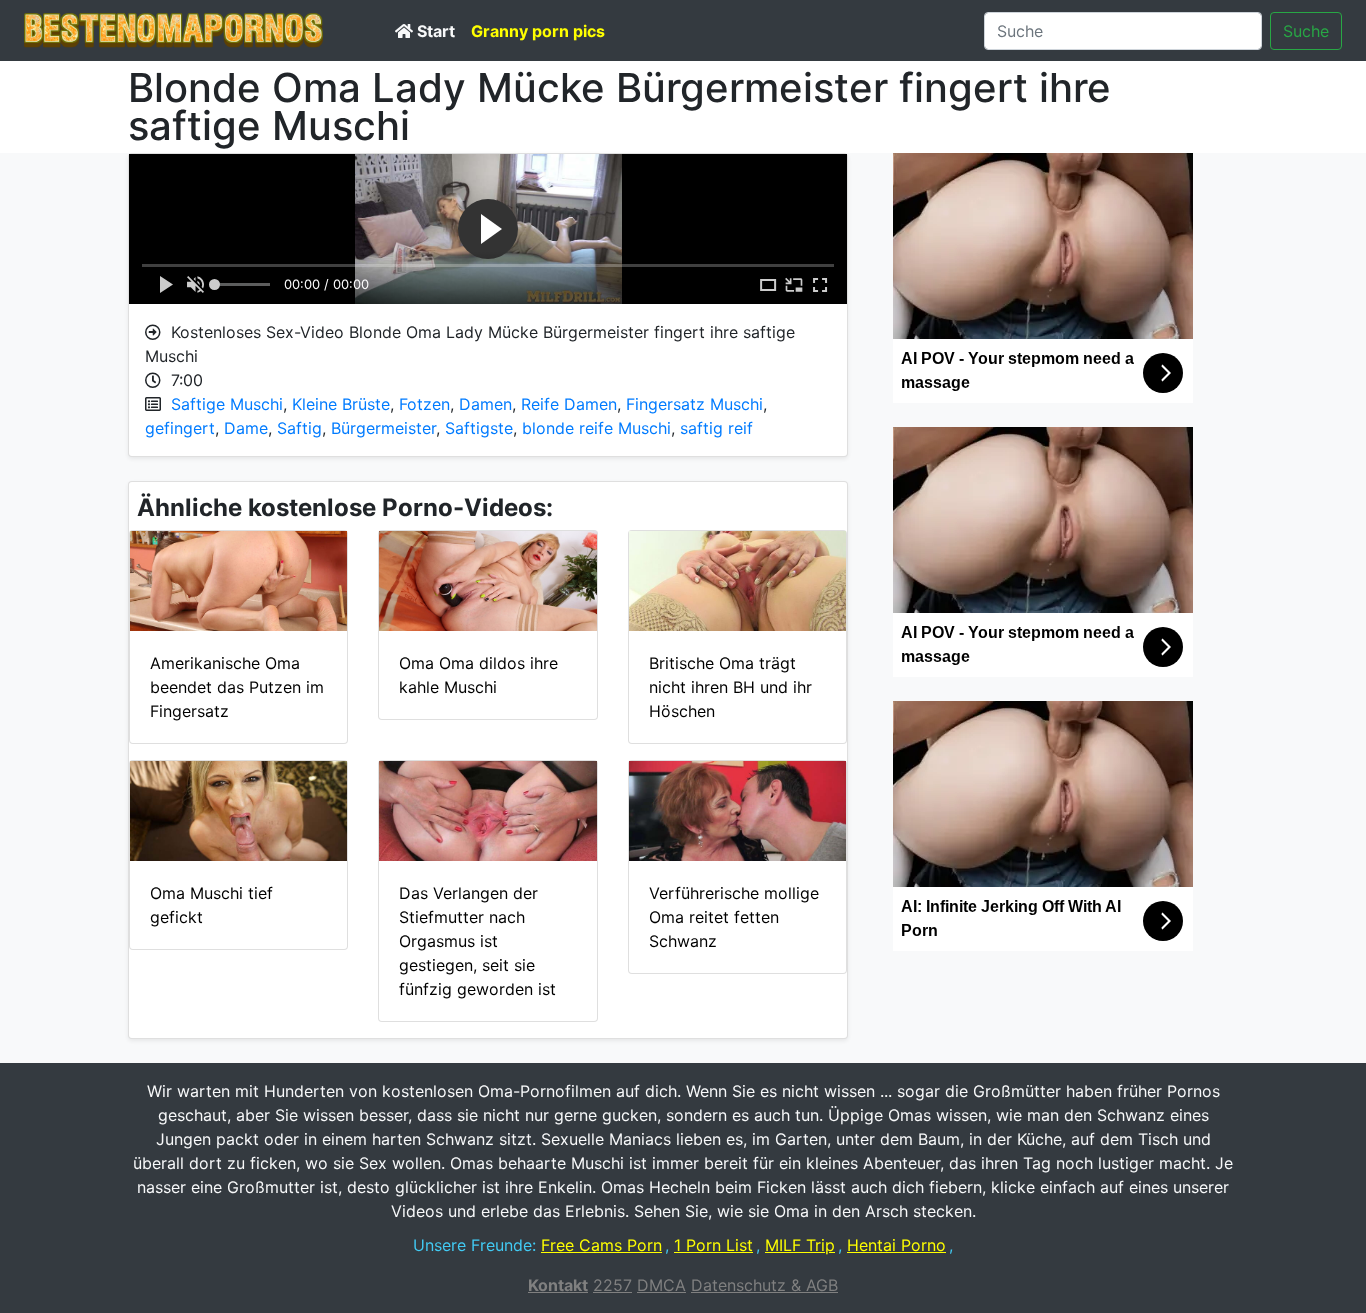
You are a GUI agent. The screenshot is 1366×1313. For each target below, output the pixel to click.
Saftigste (479, 428)
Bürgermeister (383, 428)
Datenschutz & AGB (764, 1285)
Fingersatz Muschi (694, 404)
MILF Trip (800, 1245)
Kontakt (558, 1285)
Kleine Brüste (341, 404)
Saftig (299, 428)
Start (434, 31)
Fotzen (424, 404)
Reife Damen (569, 404)
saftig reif (716, 428)
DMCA (661, 1285)
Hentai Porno (896, 1245)
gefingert (180, 428)
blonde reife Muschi (596, 428)
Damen (485, 404)
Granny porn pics (538, 31)
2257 (612, 1285)
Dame (246, 428)
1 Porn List (713, 1245)
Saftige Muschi (227, 404)
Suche (1306, 31)
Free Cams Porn (601, 1245)
